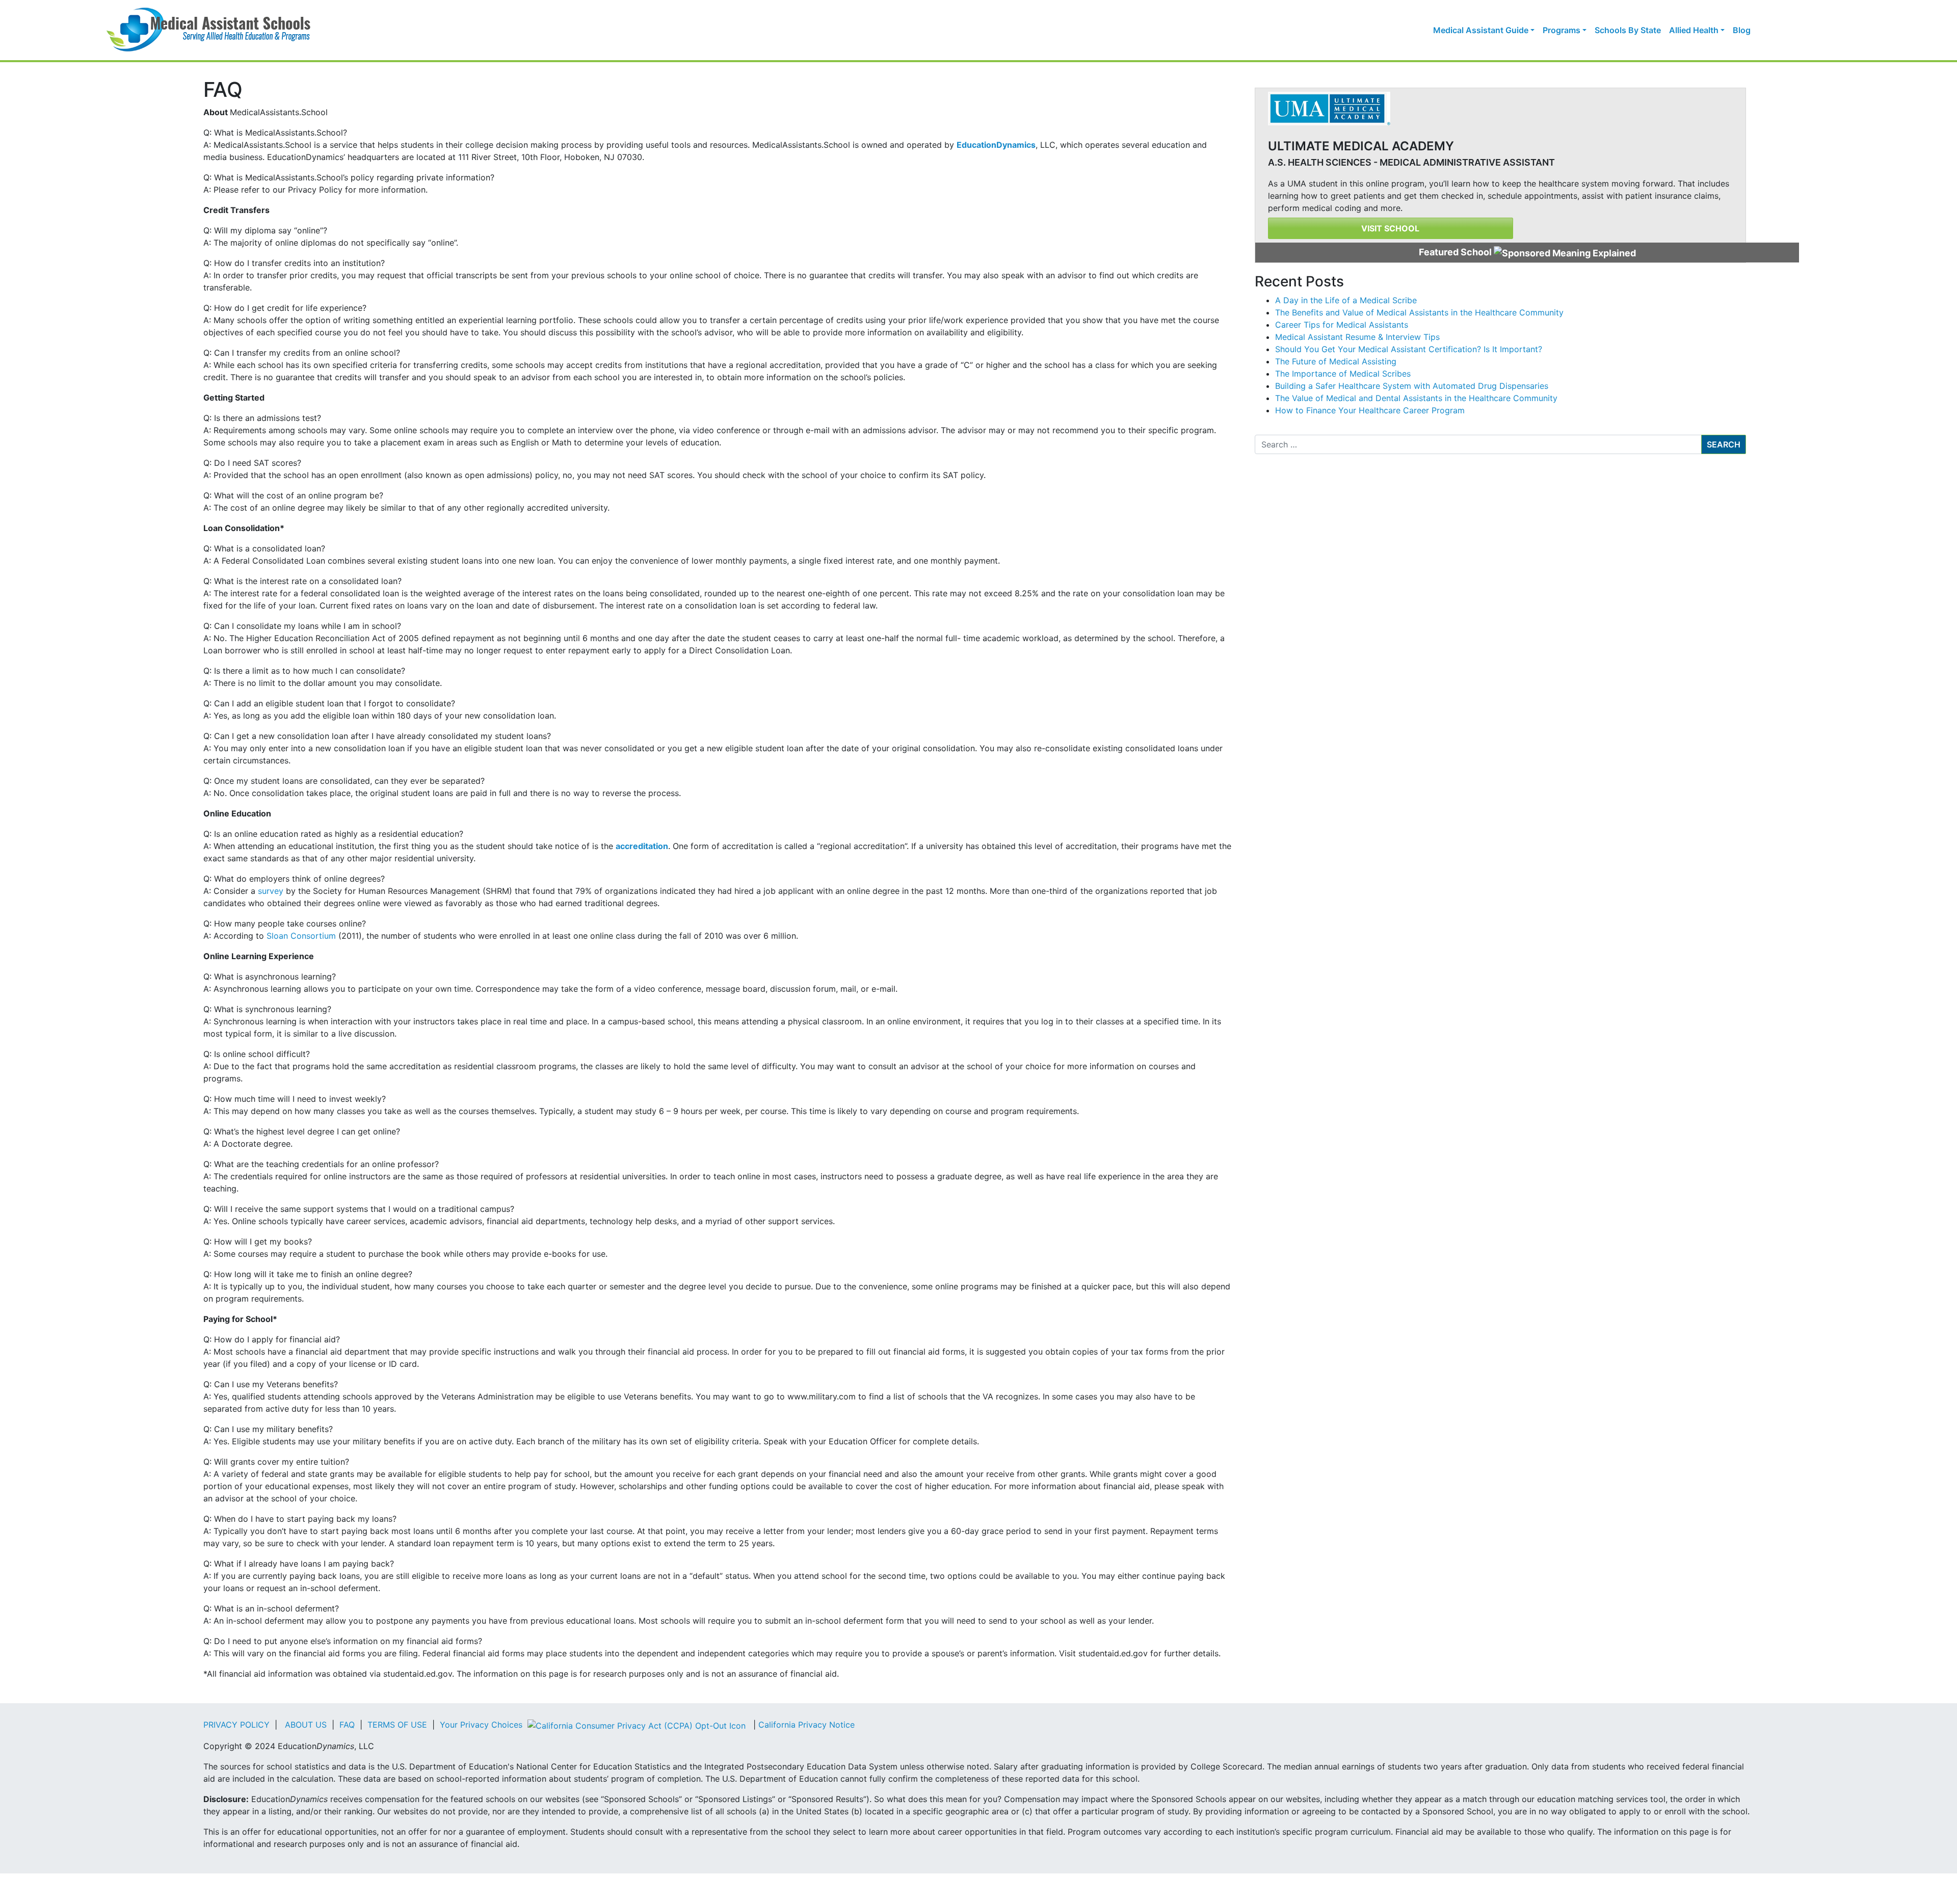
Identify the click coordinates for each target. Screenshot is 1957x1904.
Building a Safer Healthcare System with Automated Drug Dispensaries (1412, 386)
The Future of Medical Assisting (1336, 361)
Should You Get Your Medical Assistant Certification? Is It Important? (1409, 349)
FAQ (347, 1725)
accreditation (642, 846)
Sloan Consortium (301, 936)
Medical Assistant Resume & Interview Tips (1357, 337)
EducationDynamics (996, 145)
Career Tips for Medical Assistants (1342, 325)
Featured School (1456, 252)
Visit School (1390, 228)
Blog (1742, 30)
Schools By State (1628, 30)
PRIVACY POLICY (236, 1725)
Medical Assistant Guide (1481, 30)
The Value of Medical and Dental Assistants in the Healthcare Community (1416, 398)
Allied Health (1694, 30)
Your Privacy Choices (482, 1725)
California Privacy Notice (806, 1725)
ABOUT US (306, 1725)
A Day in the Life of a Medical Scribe (1346, 300)
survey (271, 891)
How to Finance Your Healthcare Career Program (1370, 410)
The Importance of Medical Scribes (1343, 374)
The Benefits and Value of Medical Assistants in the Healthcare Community (1419, 312)
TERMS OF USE (397, 1725)
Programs (1562, 30)
